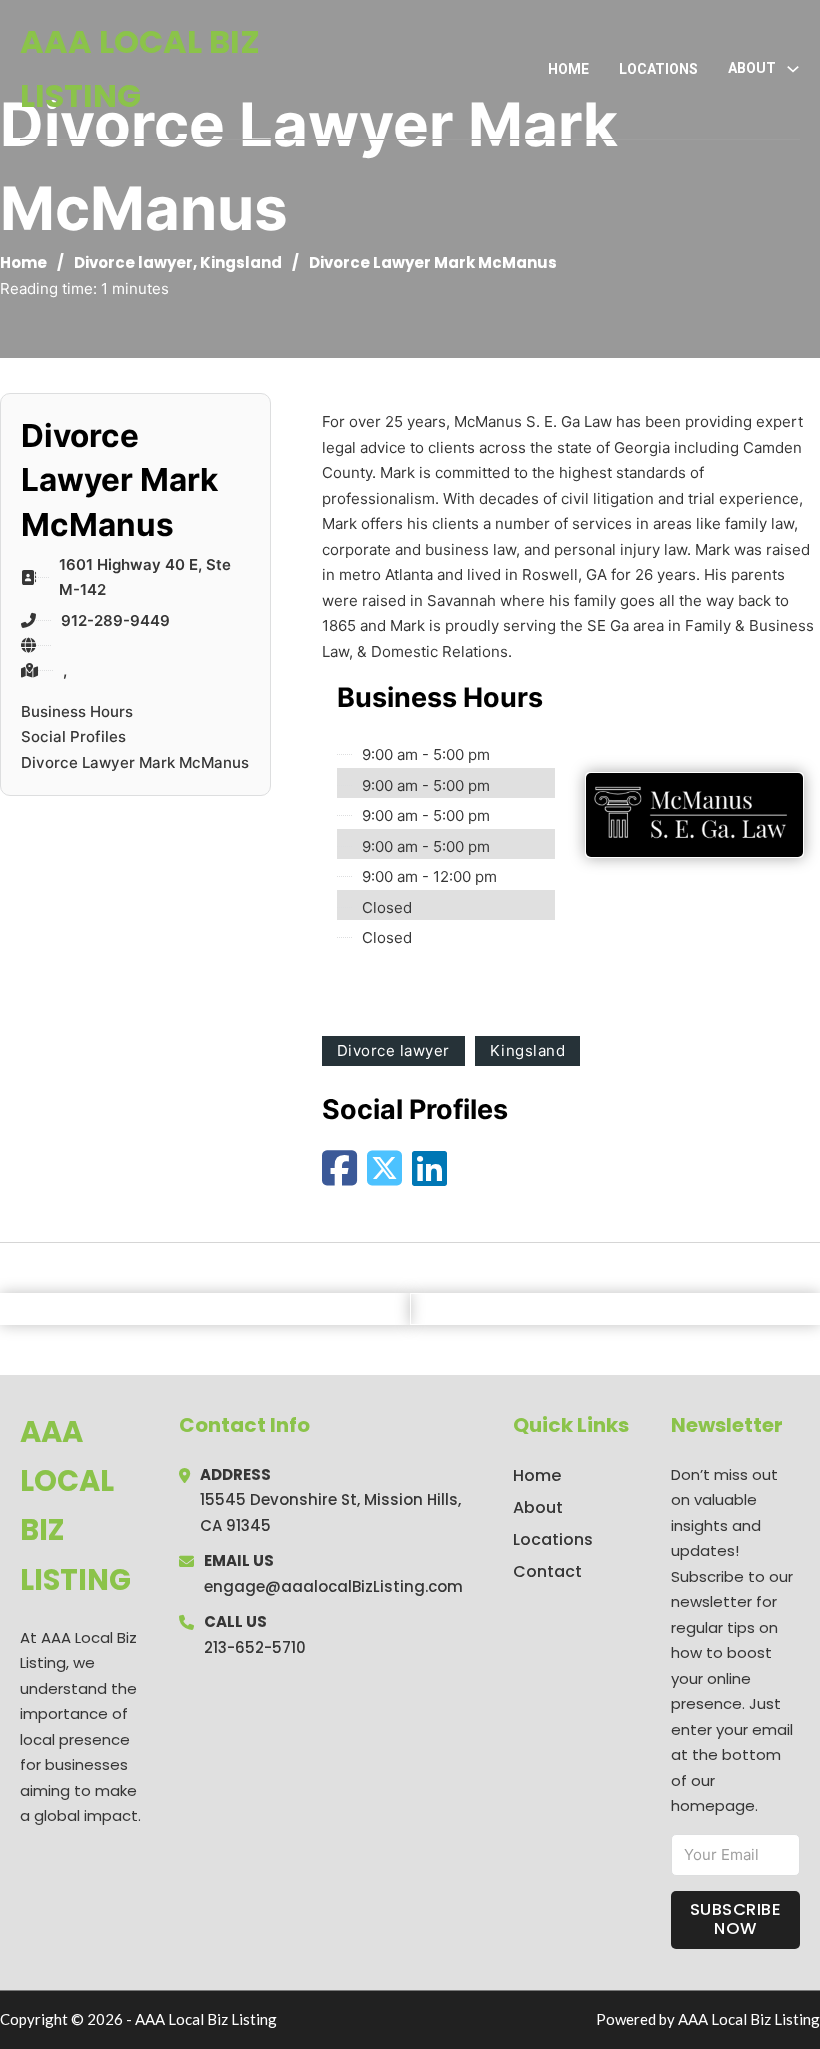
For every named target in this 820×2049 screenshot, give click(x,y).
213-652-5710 (255, 1647)
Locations (658, 69)
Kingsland (241, 262)
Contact (547, 1571)
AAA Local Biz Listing (140, 68)
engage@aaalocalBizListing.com (333, 1586)
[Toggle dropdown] (793, 69)
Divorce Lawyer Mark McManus (135, 762)
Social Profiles (73, 736)
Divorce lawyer (133, 262)
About (538, 1507)
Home (568, 69)
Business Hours (77, 711)
